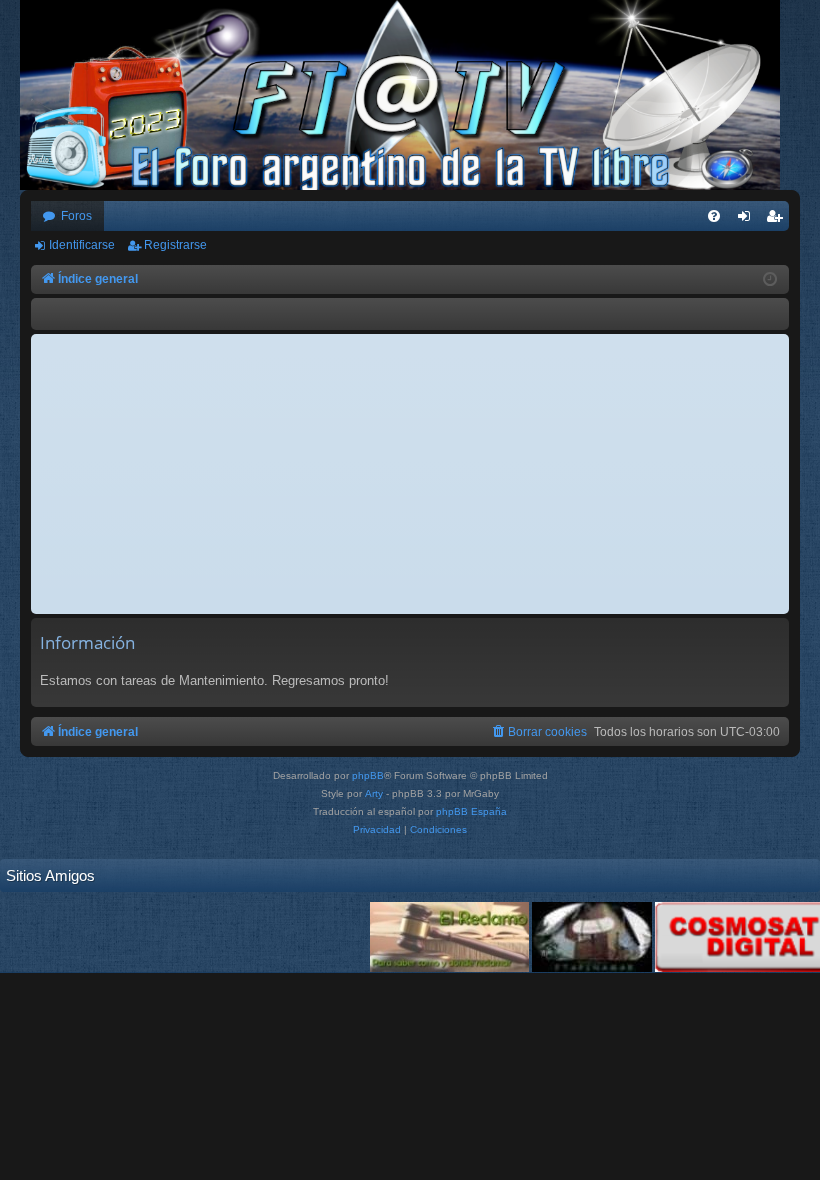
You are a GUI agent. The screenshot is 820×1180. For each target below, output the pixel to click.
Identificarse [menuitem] (748, 220)
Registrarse (175, 245)
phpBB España (471, 811)
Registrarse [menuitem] (778, 220)
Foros (76, 216)
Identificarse (82, 245)
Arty (374, 793)
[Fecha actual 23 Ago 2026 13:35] (770, 280)
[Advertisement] (410, 474)
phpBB (368, 775)
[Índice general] (410, 95)
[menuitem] (714, 216)
